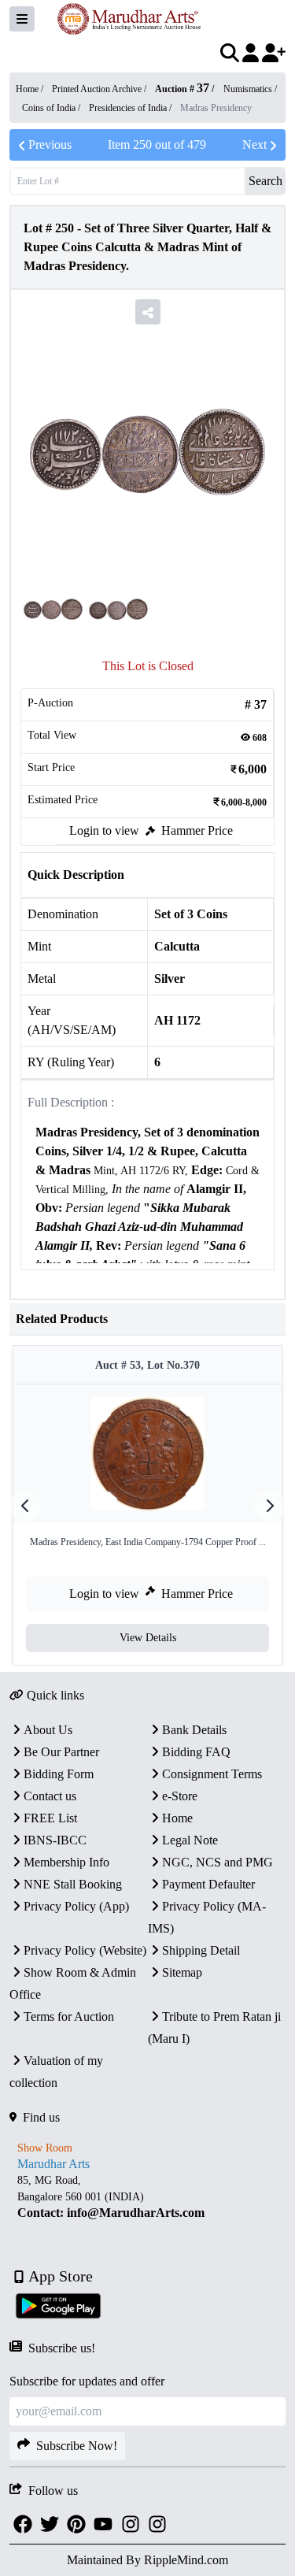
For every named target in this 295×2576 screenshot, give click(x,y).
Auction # (182, 89)
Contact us (50, 1796)
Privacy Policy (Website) (85, 1950)
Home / (31, 89)
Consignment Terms (212, 1774)
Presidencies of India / (131, 108)
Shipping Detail (201, 1950)
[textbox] (147, 1237)
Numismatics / (250, 89)
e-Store (180, 1796)
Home (177, 1818)
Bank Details (194, 1730)
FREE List (50, 1818)
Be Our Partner (61, 1752)
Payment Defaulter (208, 1884)
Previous (50, 145)
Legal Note (190, 1840)
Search (265, 181)
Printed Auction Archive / (100, 89)
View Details (148, 1638)
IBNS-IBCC (55, 1840)
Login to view (104, 830)
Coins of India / (52, 108)
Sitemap (182, 1972)
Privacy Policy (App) (76, 1906)
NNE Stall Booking (73, 1884)
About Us (48, 1730)
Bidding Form (59, 1774)
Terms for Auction (69, 2016)
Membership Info (66, 1862)
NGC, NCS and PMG (218, 1862)
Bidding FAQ (196, 1752)
